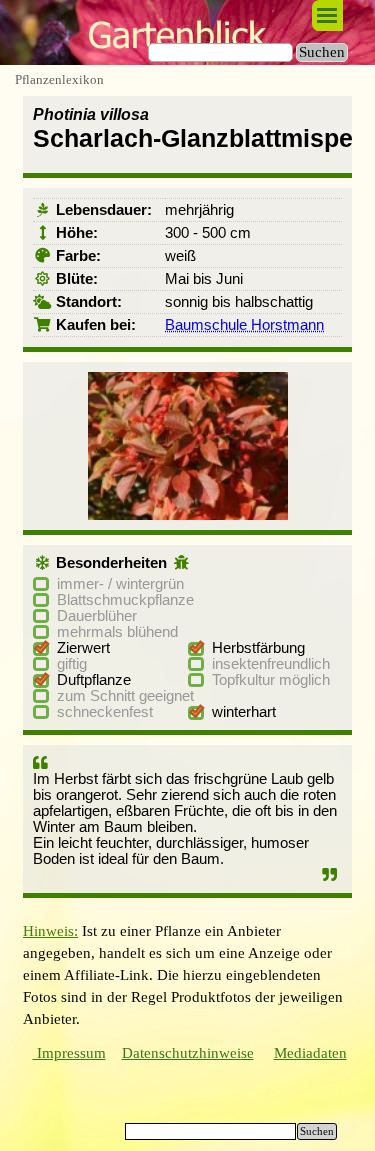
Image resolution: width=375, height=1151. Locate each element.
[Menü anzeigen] (327, 15)
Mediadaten (310, 1053)
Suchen (322, 52)
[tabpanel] (187, 975)
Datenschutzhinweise (188, 1053)
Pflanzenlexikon (59, 79)
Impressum (69, 1053)
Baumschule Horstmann (244, 325)
